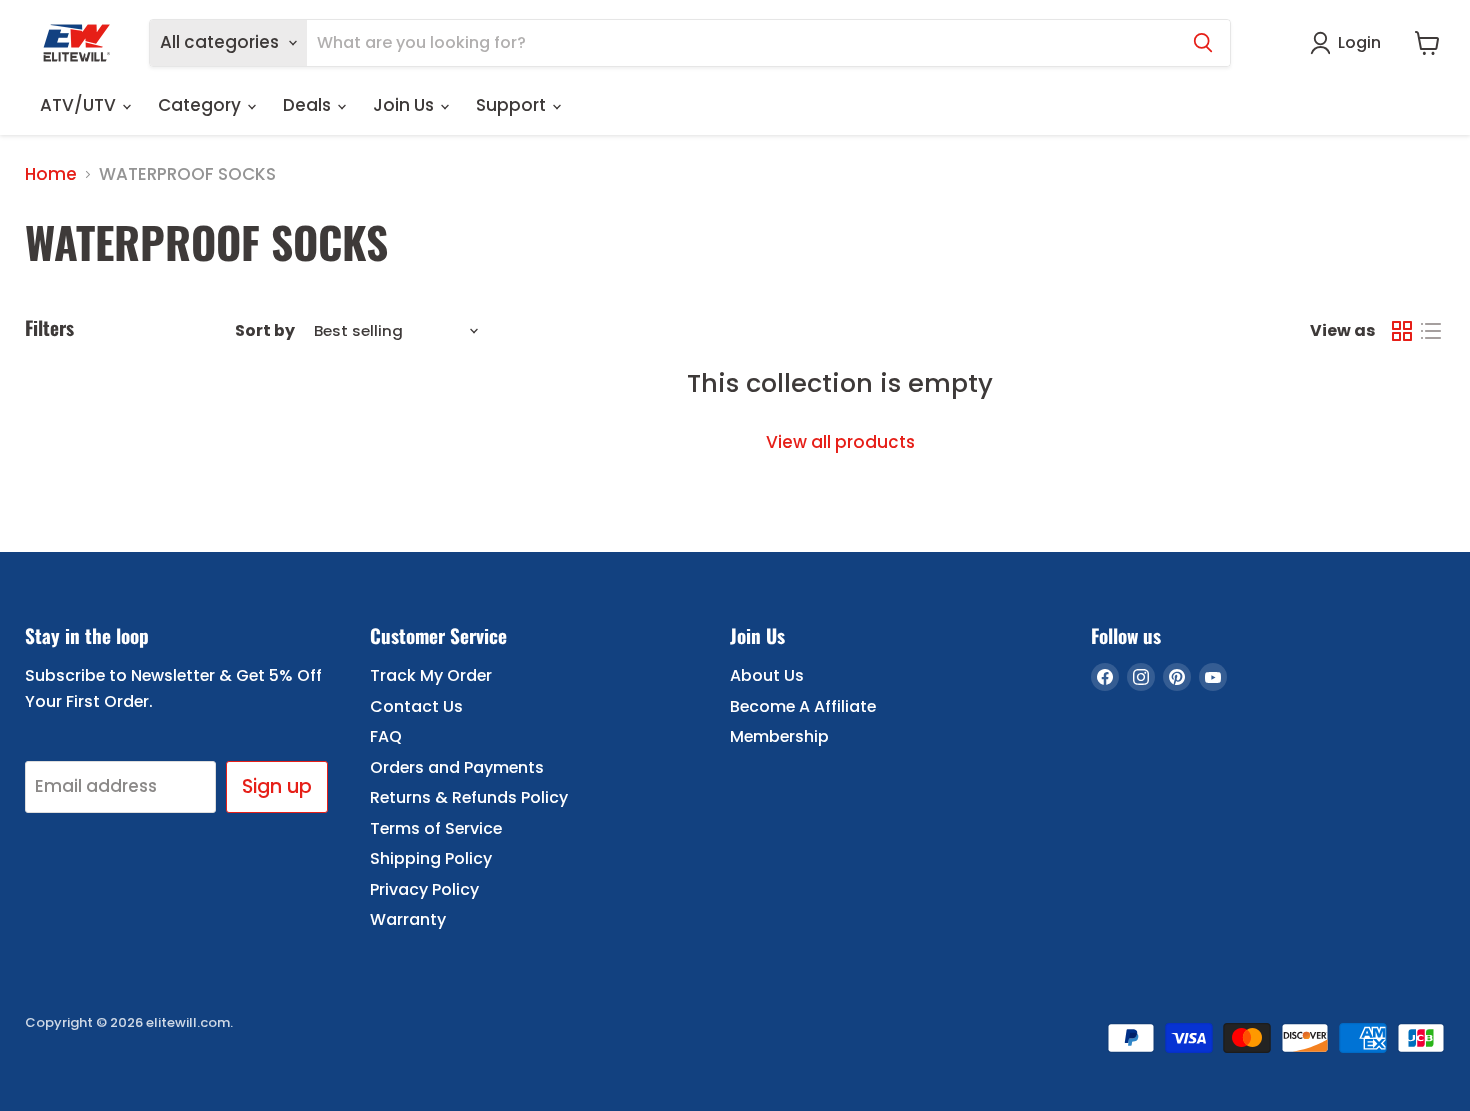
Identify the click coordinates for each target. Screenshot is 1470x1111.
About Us (767, 675)
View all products (840, 442)
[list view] (1431, 331)
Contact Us (416, 706)
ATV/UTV (80, 105)
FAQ (386, 736)
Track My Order (431, 675)
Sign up (277, 786)
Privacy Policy (424, 889)
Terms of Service (436, 828)
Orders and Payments (457, 767)
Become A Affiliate (803, 706)
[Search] (1203, 43)
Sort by (265, 331)
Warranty (408, 919)
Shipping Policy (431, 858)
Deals (309, 105)
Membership (779, 736)
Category (201, 105)
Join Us (405, 105)
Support (513, 105)
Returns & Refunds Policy (469, 797)
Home (51, 175)
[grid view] (1402, 331)
